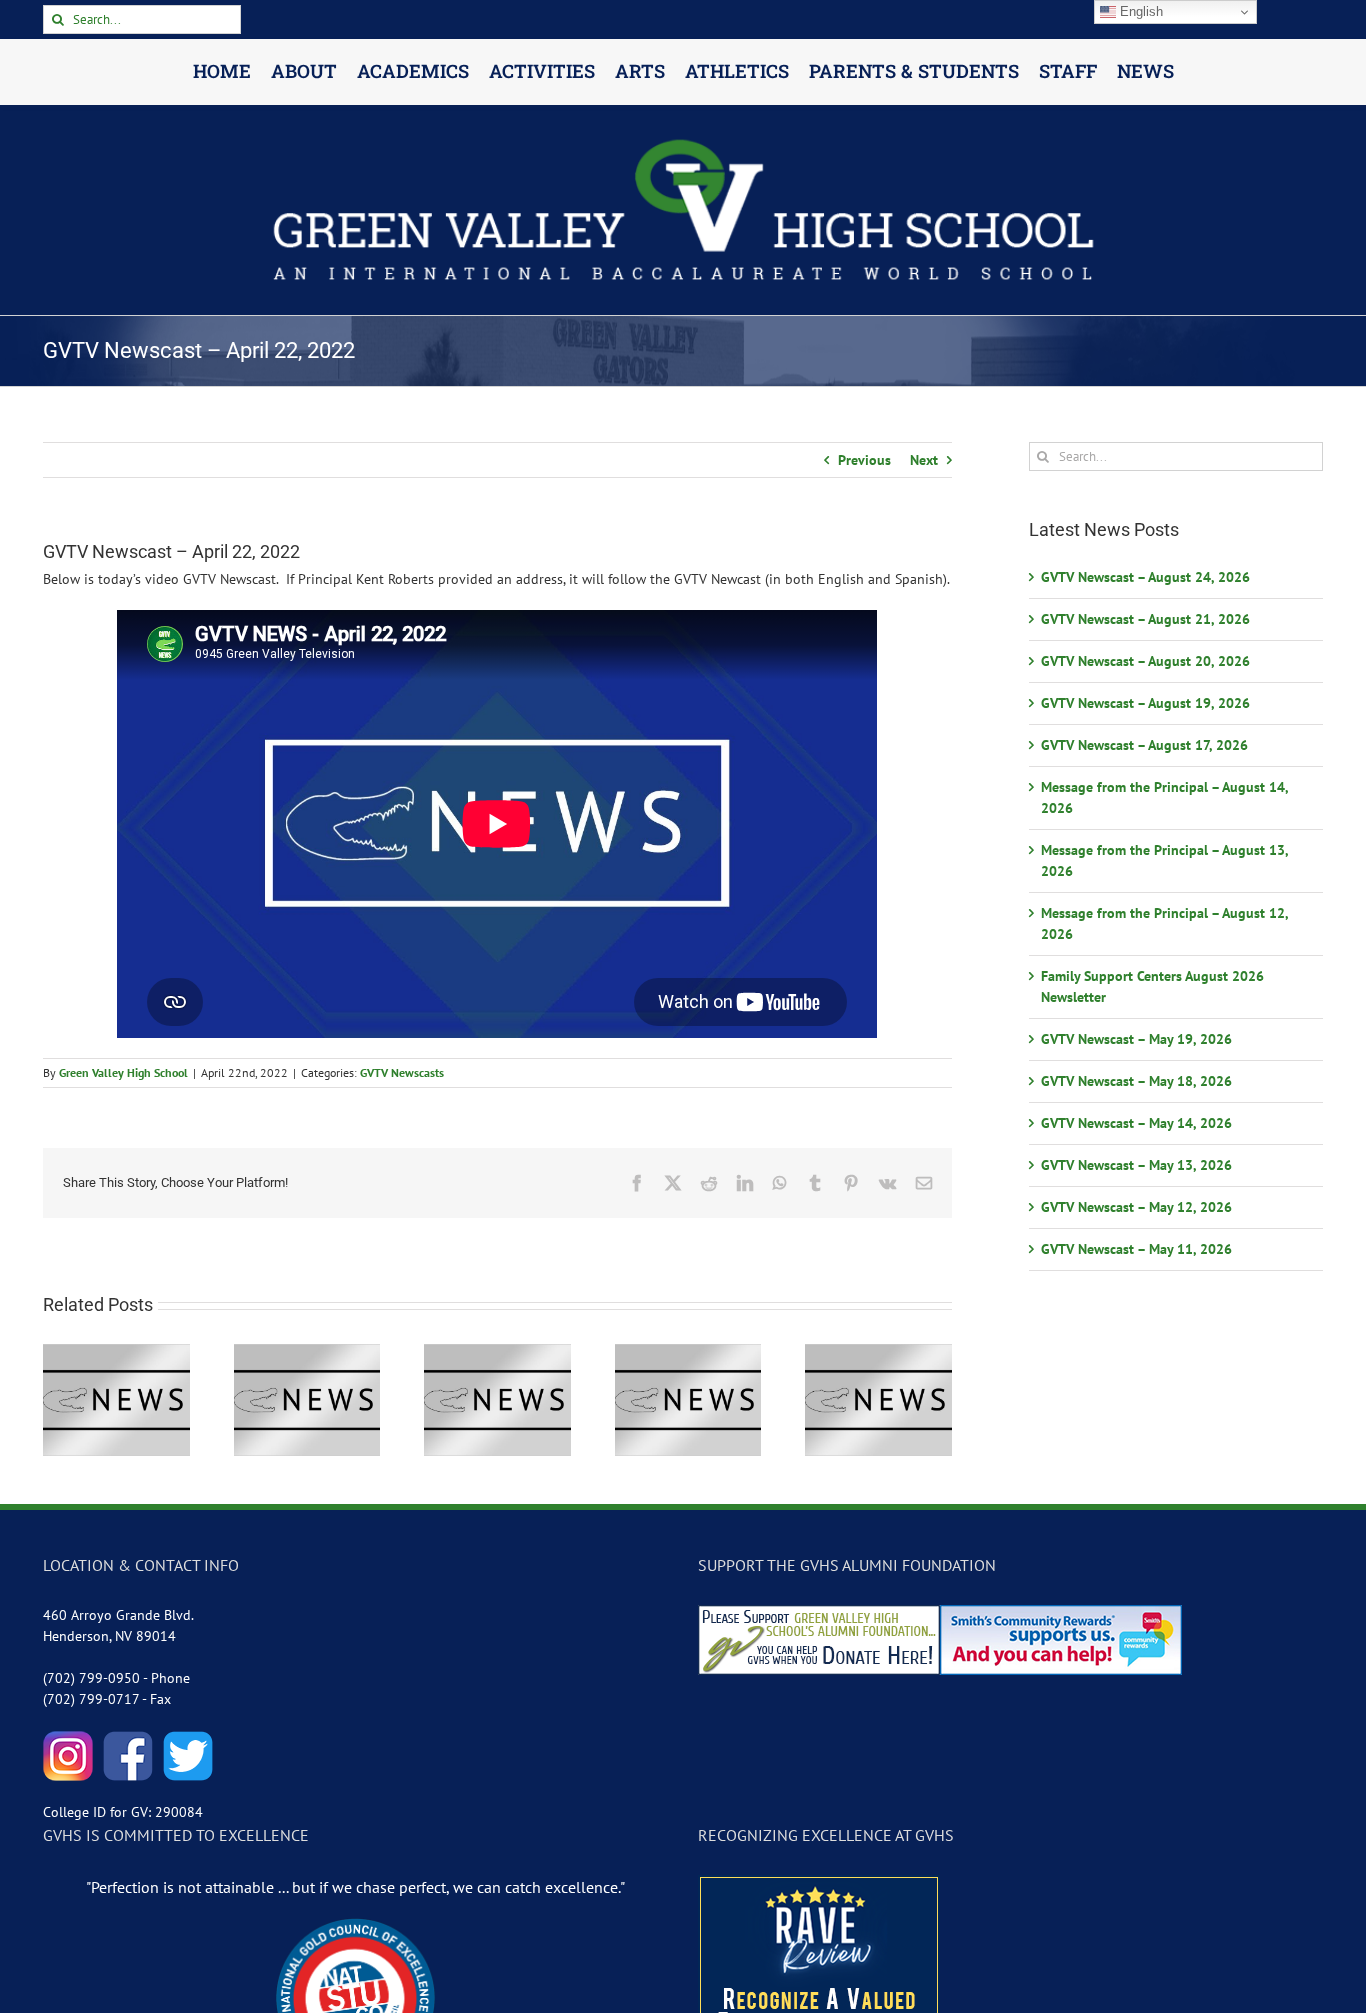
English (1139, 11)
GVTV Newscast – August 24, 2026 (1145, 577)
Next (924, 460)
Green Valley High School (123, 1072)
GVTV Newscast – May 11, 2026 (1136, 1249)
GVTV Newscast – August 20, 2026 (1145, 661)
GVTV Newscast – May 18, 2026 (1136, 1081)
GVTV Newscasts (402, 1072)
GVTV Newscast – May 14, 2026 (1136, 1123)
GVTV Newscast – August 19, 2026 (1145, 703)
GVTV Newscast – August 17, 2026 (1144, 745)
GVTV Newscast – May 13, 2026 (1136, 1165)
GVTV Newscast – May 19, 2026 (1136, 1039)
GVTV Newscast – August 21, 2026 (1145, 619)
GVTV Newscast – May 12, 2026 (1136, 1207)
